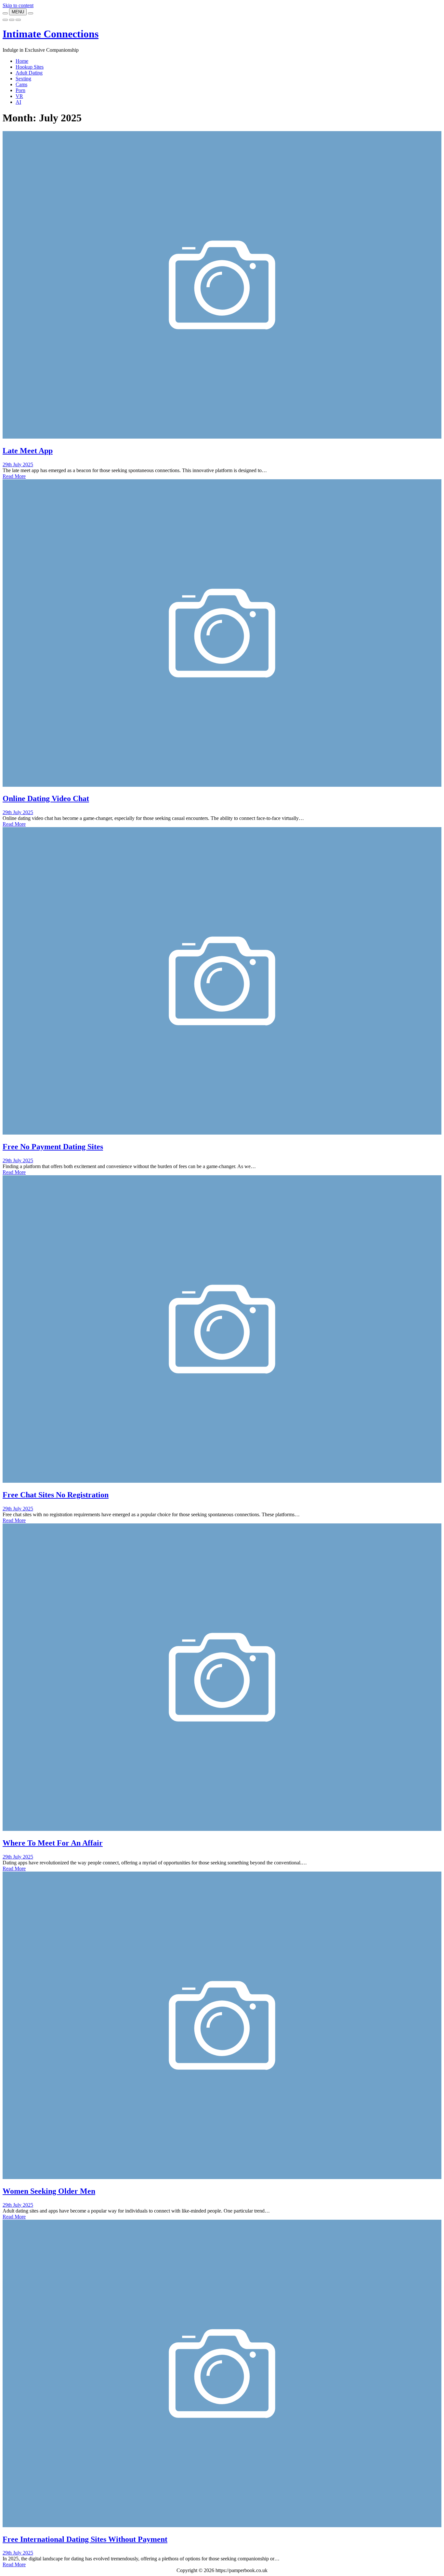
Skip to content (18, 5)
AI (18, 102)
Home (22, 61)
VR (19, 96)
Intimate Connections (51, 34)
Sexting (23, 79)
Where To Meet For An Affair (53, 1843)
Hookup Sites (30, 67)
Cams (21, 84)
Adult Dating (29, 73)
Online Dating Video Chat (46, 798)
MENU (18, 12)
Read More (14, 476)
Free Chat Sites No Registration (56, 1495)
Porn (20, 90)
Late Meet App (28, 451)
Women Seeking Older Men (49, 2191)
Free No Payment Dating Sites (53, 1147)
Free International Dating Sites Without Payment (85, 2539)
